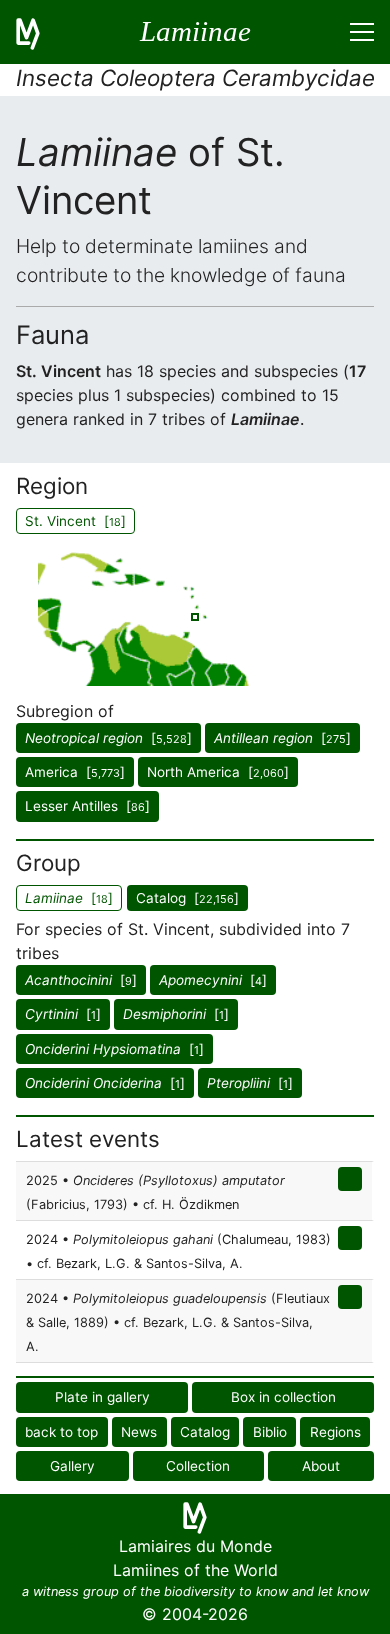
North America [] (218, 772)
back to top (61, 1432)
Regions (335, 1432)
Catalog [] (187, 898)
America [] (75, 772)
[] (108, 738)
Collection (198, 1466)
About (321, 1466)
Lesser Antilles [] (87, 806)
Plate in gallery (102, 1397)
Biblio (270, 1432)
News (139, 1432)
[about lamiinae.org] (40, 32)
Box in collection (283, 1397)
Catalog (205, 1432)
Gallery (72, 1466)
